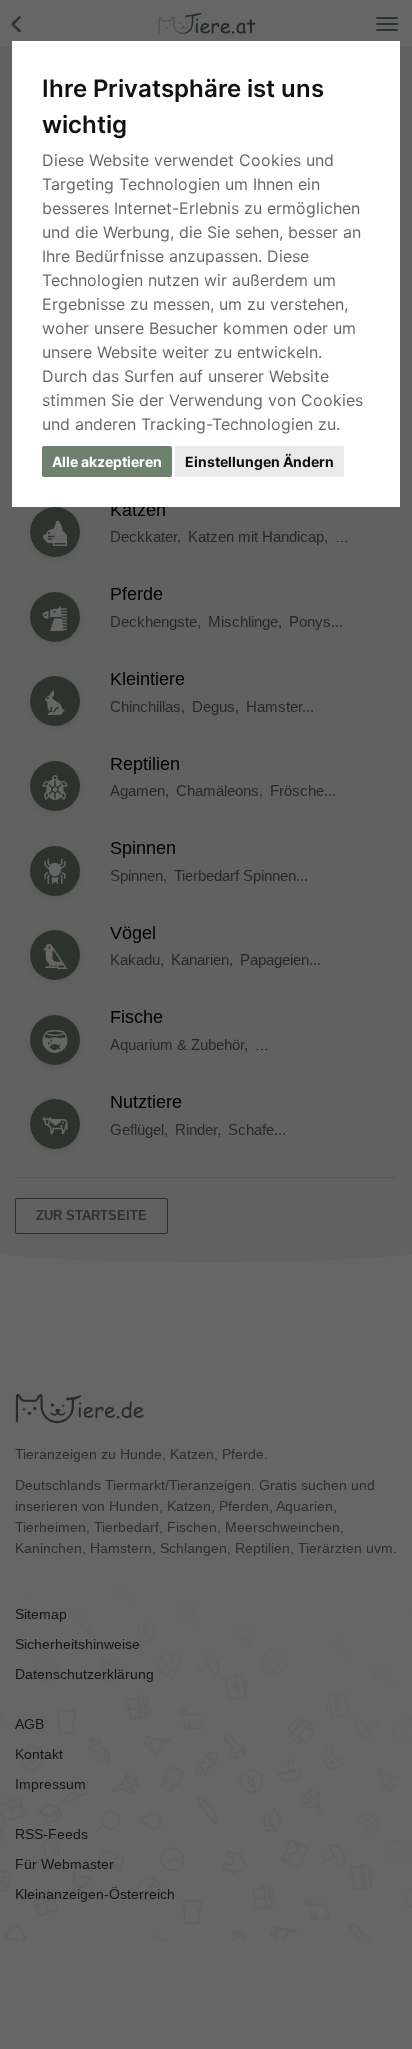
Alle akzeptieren (107, 461)
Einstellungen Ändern (259, 461)
